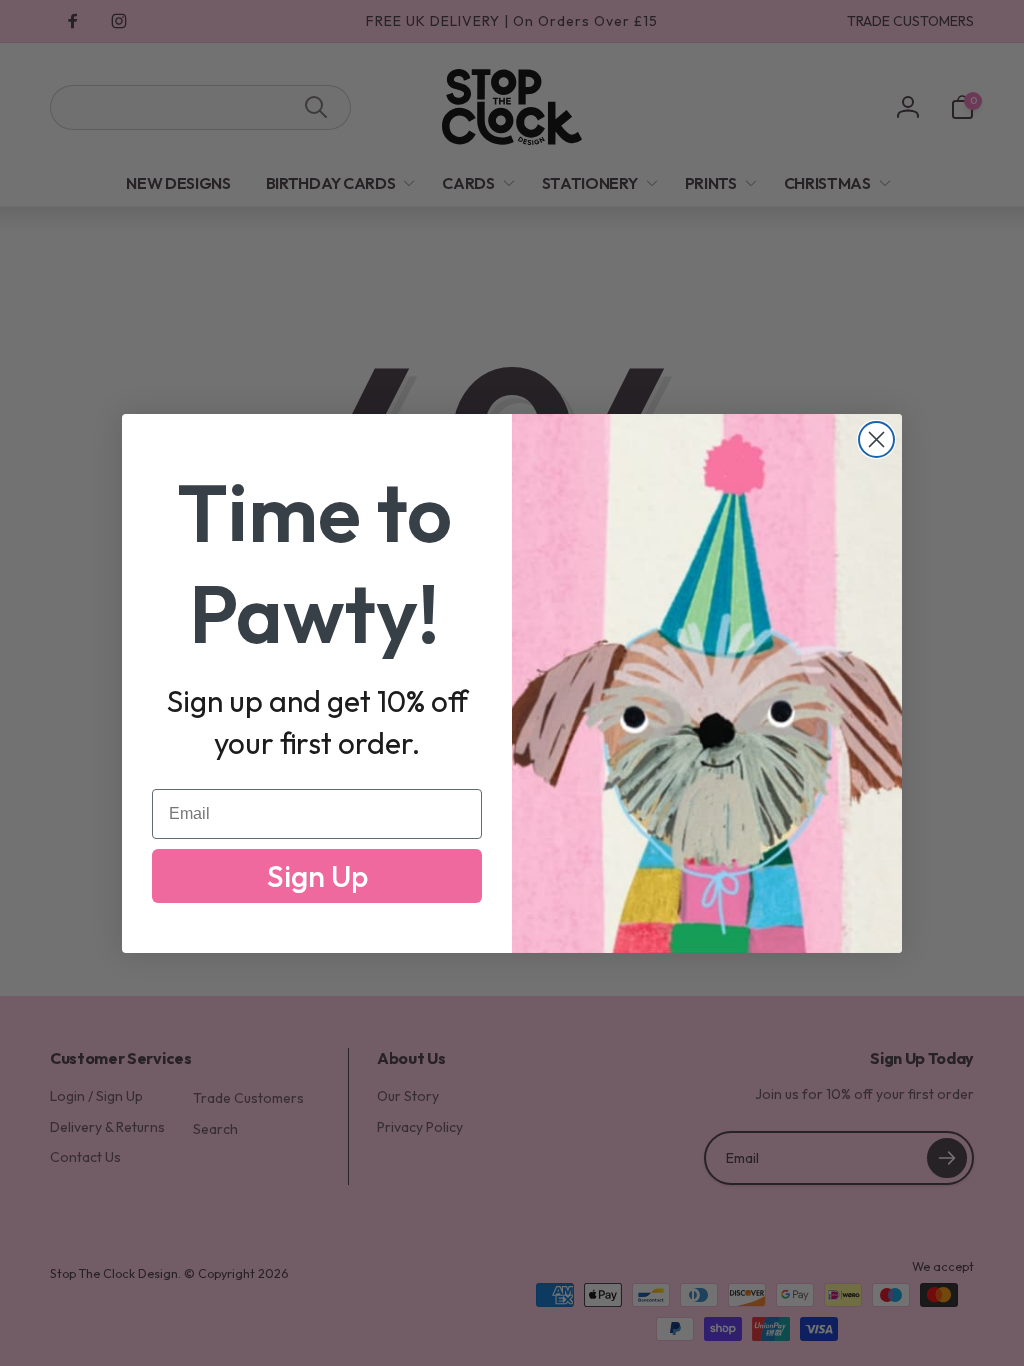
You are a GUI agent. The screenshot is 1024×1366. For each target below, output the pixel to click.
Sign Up (317, 876)
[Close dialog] (876, 439)
